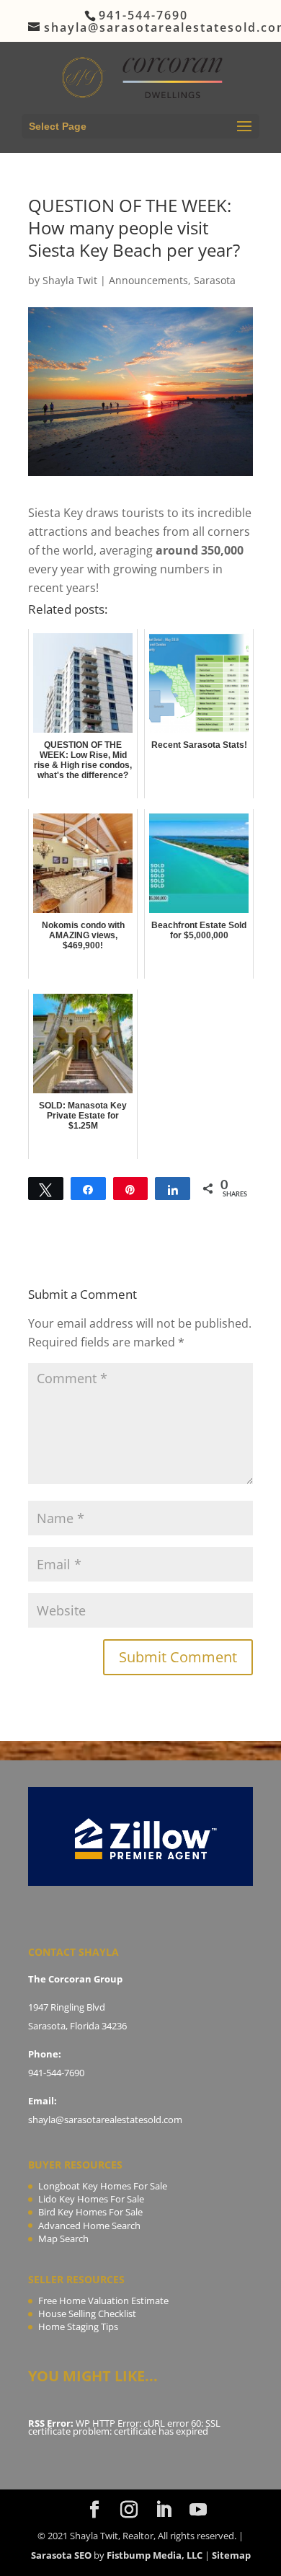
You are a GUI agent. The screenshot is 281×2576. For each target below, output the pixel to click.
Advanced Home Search (89, 2226)
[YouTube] (198, 2510)
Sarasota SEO (61, 2555)
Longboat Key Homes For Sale (103, 2186)
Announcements (148, 280)
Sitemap (231, 2555)
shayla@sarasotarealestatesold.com (105, 2120)
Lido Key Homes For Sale (91, 2199)
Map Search (63, 2238)
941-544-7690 (56, 2073)
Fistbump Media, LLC (155, 2555)
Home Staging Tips (78, 2326)
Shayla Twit (70, 280)
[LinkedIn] (164, 2510)
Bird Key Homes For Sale (90, 2212)
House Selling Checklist (87, 2313)
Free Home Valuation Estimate (103, 2301)
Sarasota (215, 280)
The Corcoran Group (75, 1979)
